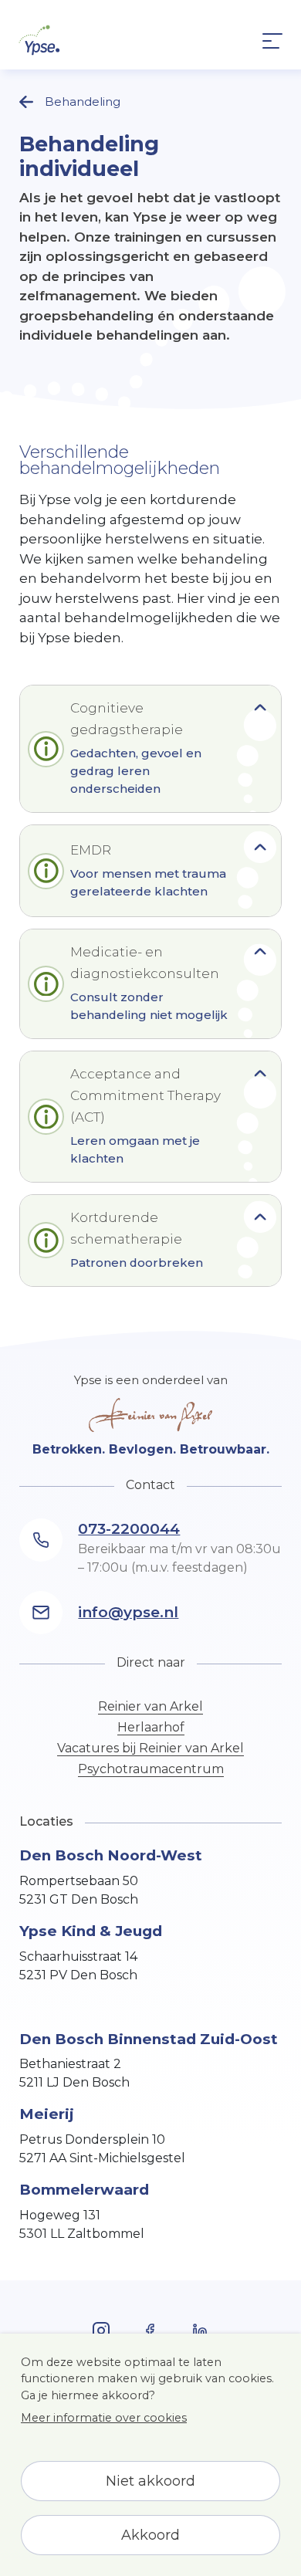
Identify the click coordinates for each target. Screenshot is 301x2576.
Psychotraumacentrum (151, 1769)
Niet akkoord (150, 2481)
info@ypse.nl (128, 1612)
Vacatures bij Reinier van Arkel (150, 1748)
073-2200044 (129, 1529)
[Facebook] (101, 2330)
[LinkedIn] (200, 2330)
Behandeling (83, 102)
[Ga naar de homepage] (39, 40)
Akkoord (150, 2535)
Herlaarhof (151, 1727)
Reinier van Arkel (150, 1706)
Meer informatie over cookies (104, 2418)
